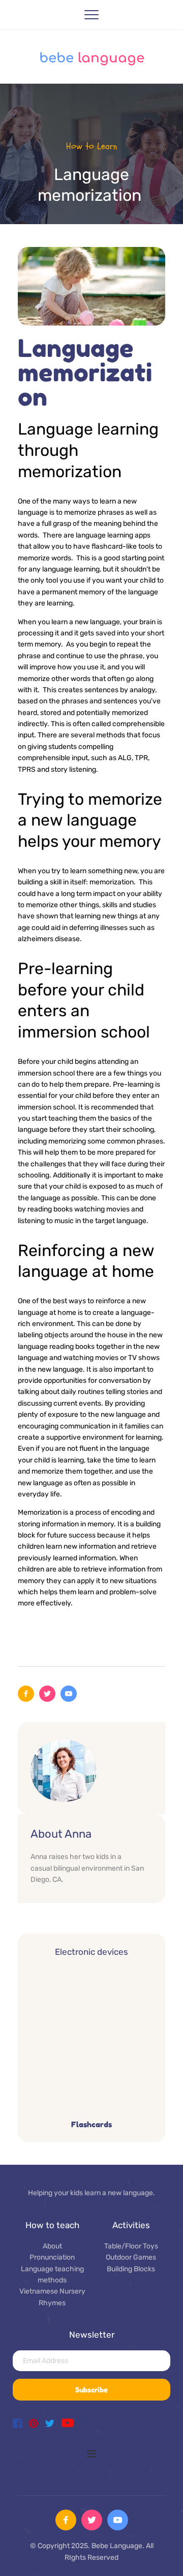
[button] (91, 15)
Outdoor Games (131, 2257)
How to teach (52, 2225)
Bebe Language (117, 2546)
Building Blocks (131, 2269)
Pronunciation (52, 2257)
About (52, 2246)
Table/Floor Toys (131, 2246)
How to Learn (91, 146)
